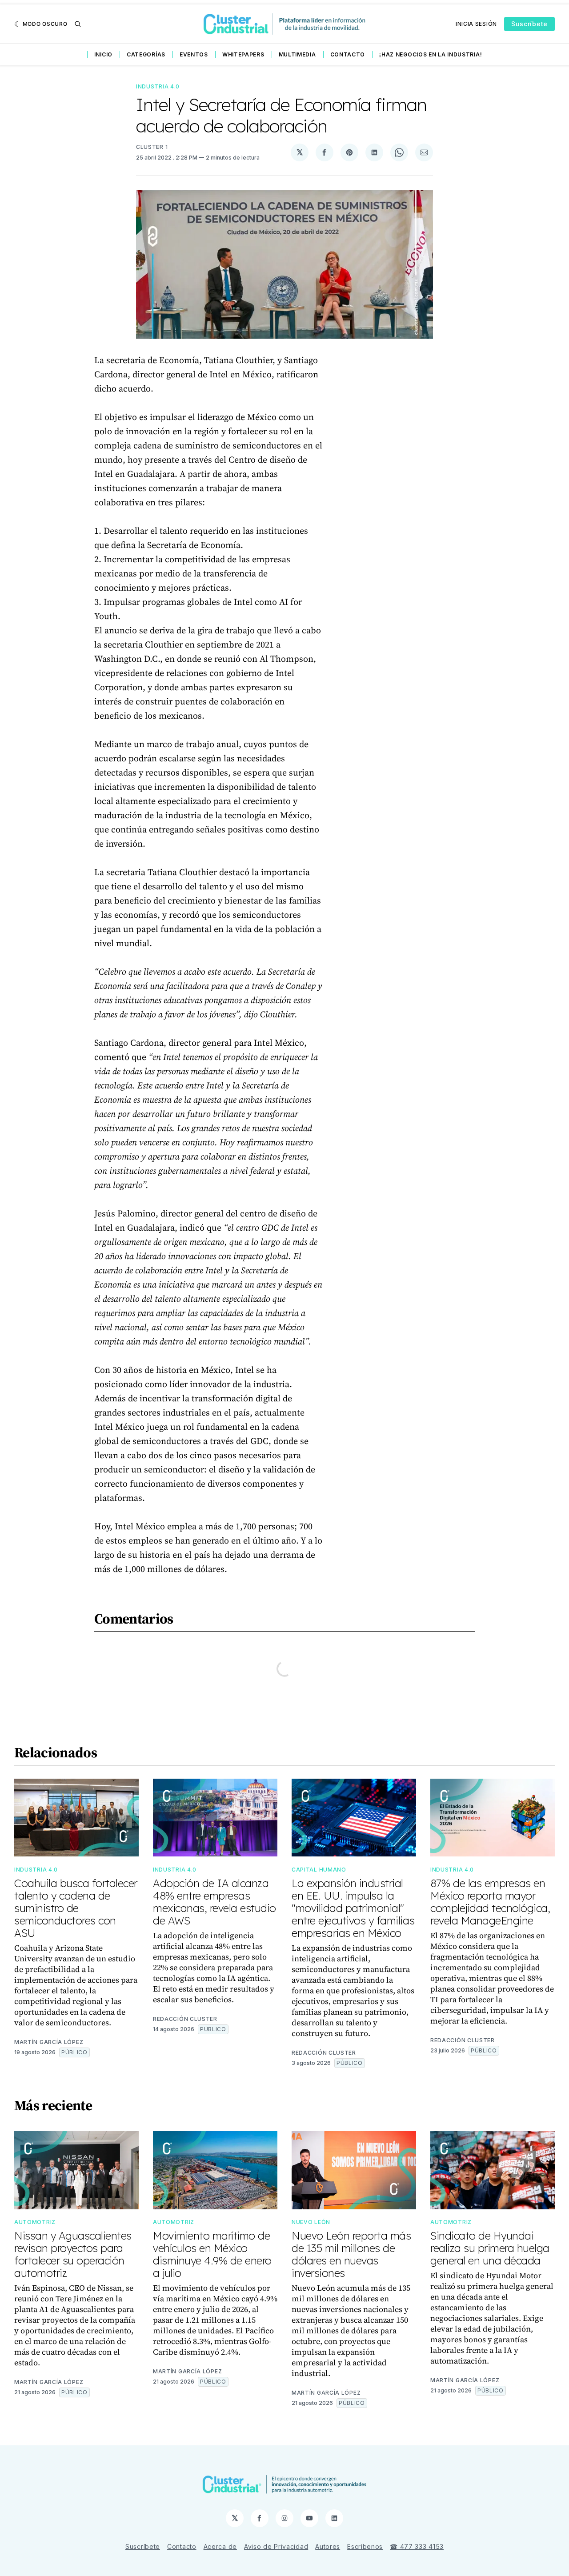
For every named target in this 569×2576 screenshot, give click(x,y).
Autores (328, 2546)
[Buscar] (78, 24)
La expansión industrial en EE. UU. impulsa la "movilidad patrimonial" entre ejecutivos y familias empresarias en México (353, 1908)
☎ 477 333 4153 (417, 2546)
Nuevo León (311, 2222)
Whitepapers (243, 54)
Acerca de (220, 2546)
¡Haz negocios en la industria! (431, 54)
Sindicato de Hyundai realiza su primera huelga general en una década (490, 2248)
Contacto (348, 54)
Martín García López (49, 2042)
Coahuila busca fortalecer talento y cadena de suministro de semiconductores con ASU (76, 1908)
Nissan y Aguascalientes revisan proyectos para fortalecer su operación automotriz (73, 2254)
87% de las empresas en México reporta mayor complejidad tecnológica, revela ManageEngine (490, 1902)
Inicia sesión (476, 24)
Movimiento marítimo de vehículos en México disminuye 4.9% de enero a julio (212, 2254)
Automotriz (35, 2222)
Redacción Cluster (185, 2019)
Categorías (146, 54)
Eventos (194, 54)
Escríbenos (365, 2546)
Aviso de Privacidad (276, 2546)
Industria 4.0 (158, 86)
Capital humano (319, 1870)
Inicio (103, 54)
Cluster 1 (152, 147)
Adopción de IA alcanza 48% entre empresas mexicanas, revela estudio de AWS (214, 1902)
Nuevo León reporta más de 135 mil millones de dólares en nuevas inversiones (351, 2254)
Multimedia (297, 54)
